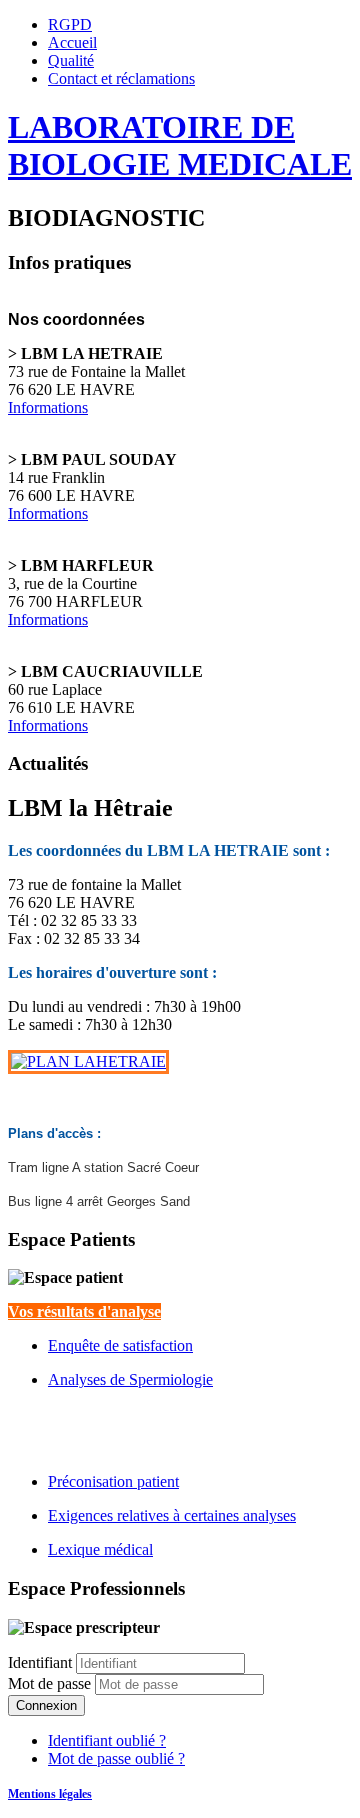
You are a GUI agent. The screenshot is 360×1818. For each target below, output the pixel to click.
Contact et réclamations (121, 78)
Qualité (71, 60)
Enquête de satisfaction (120, 1345)
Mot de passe (51, 1683)
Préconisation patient (113, 1481)
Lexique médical (100, 1549)
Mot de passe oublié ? (116, 1758)
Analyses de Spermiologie (130, 1379)
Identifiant (40, 1662)
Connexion (46, 1705)
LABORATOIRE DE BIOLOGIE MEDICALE (180, 145)
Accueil (72, 42)
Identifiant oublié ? (107, 1740)
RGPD (70, 24)
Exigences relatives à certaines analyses (172, 1515)
